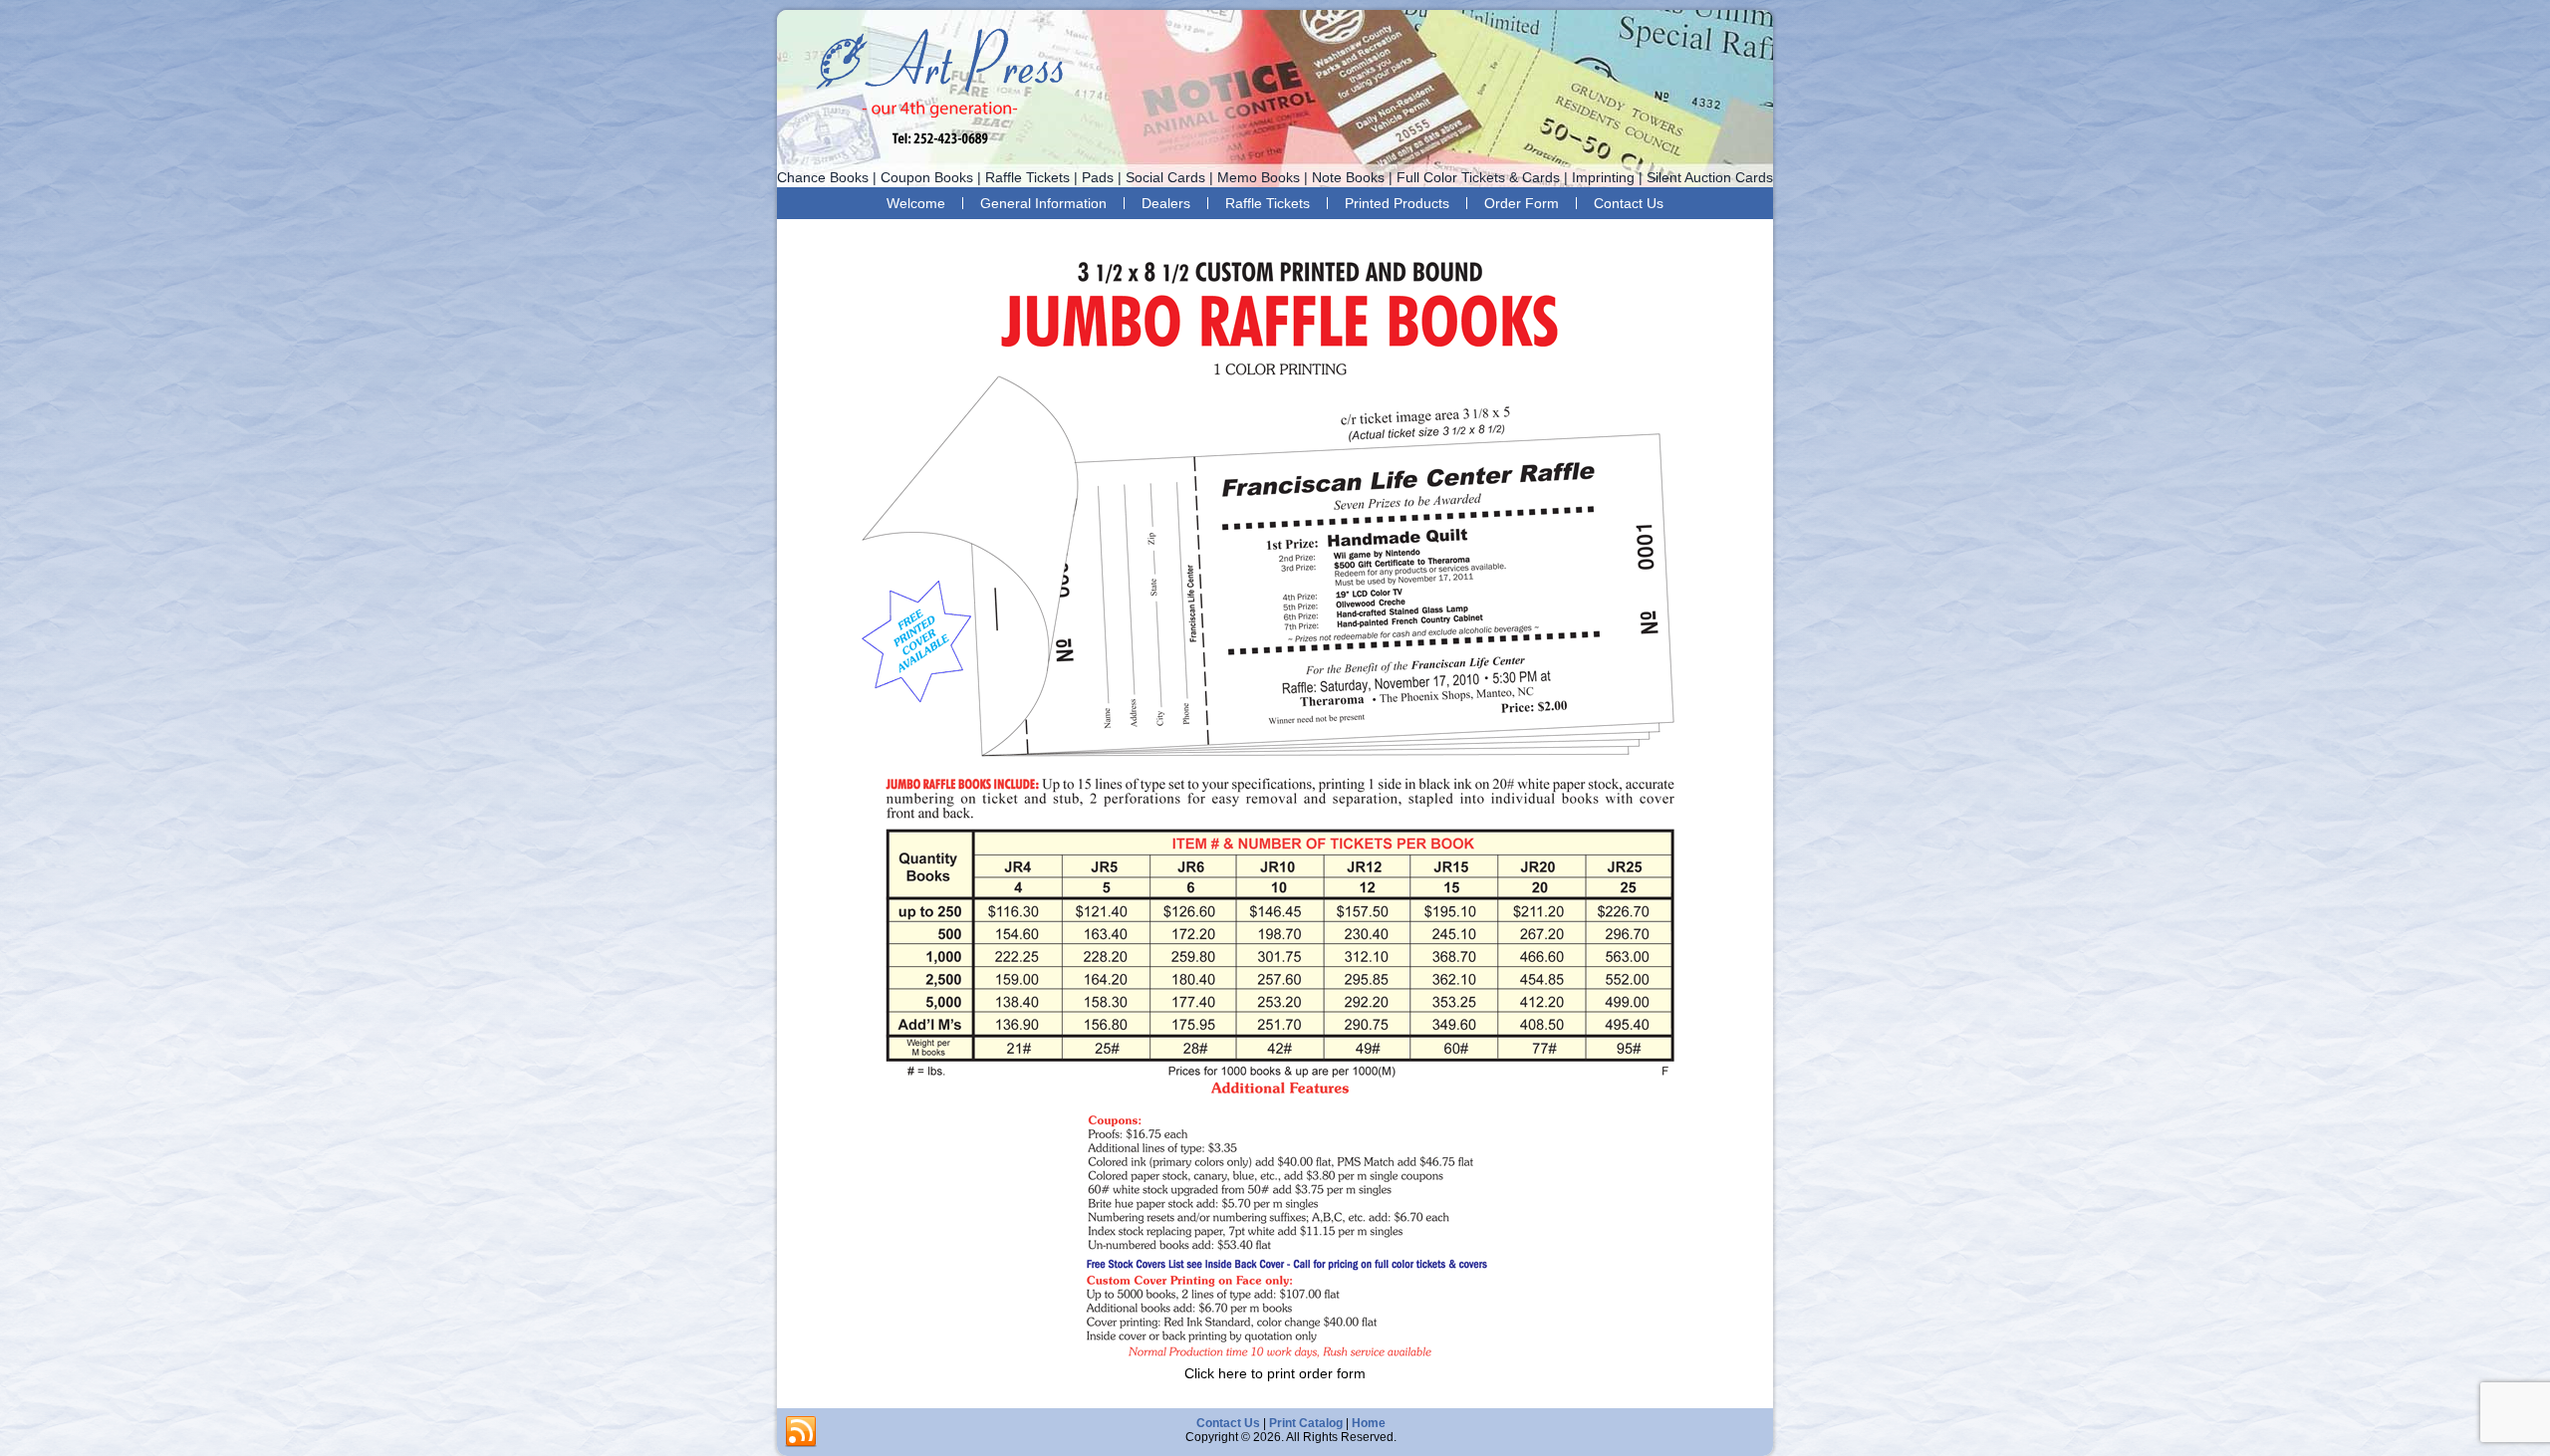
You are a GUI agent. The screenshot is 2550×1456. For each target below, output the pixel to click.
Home (1369, 1423)
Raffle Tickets (1268, 203)
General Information (1043, 203)
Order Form (1522, 203)
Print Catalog (1306, 1423)
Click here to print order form (1275, 1373)
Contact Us (1629, 203)
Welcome (916, 203)
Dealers (1166, 203)
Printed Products (1397, 203)
